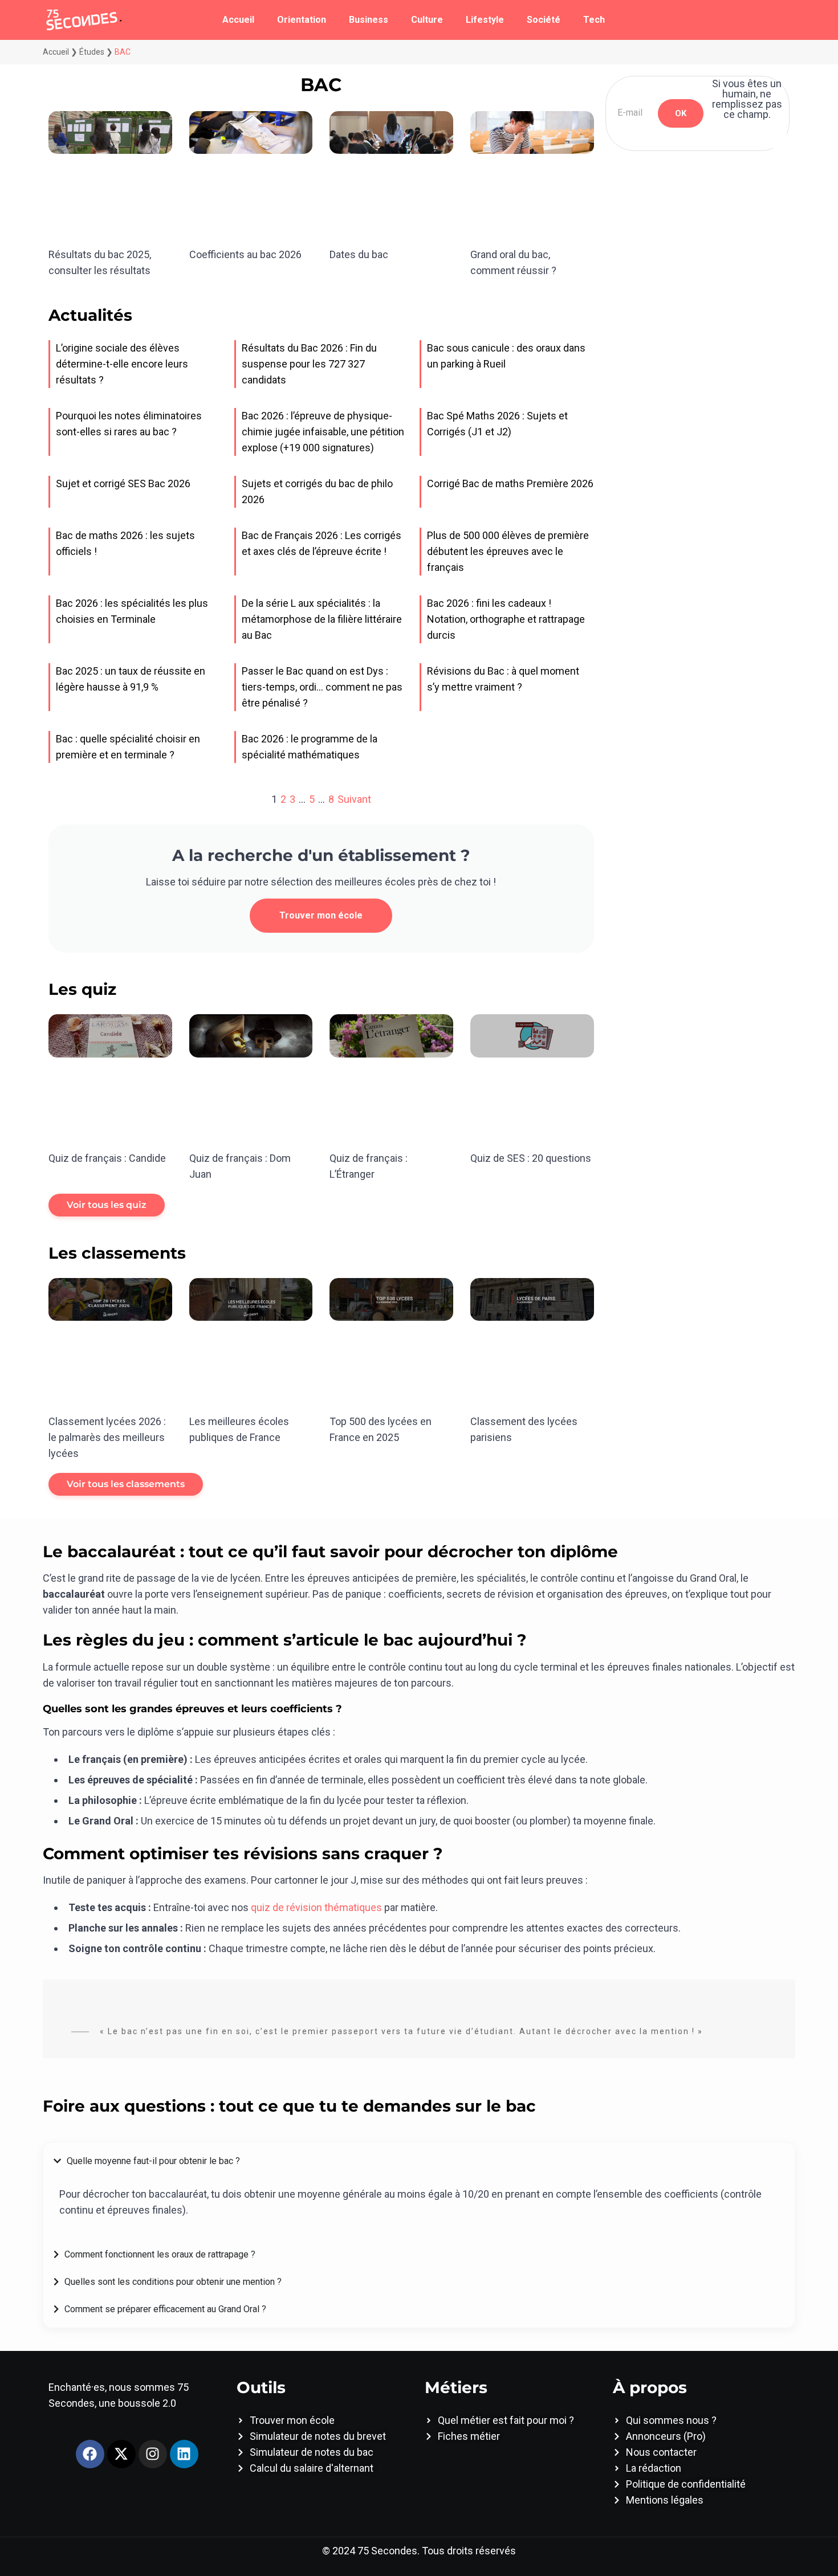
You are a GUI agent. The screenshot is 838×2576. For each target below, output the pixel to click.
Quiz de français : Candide (107, 1158)
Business (369, 20)
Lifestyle (485, 20)
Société (544, 20)
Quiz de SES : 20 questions (531, 1158)
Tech (594, 20)
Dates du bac (359, 254)
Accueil (238, 20)
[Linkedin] (184, 2454)
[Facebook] (90, 2454)
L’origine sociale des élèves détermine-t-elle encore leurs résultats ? (122, 364)
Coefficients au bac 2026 (245, 254)
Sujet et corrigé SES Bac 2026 (123, 483)
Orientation (302, 20)
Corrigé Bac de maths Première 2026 (510, 483)
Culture (427, 20)
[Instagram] (153, 2454)
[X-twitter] (121, 2454)
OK (681, 113)
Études (92, 52)
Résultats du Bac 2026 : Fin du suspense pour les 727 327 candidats (309, 364)
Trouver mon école (321, 915)
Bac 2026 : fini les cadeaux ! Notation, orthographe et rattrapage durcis (506, 619)
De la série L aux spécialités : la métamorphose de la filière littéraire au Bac (322, 619)
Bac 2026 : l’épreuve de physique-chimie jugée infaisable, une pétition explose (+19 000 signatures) (323, 432)
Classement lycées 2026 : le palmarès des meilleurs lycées (107, 1437)
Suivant (354, 799)
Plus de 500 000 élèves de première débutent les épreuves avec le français (508, 551)
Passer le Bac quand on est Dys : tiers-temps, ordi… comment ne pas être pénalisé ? (322, 687)
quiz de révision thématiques (316, 1907)
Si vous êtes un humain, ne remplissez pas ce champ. (747, 99)
